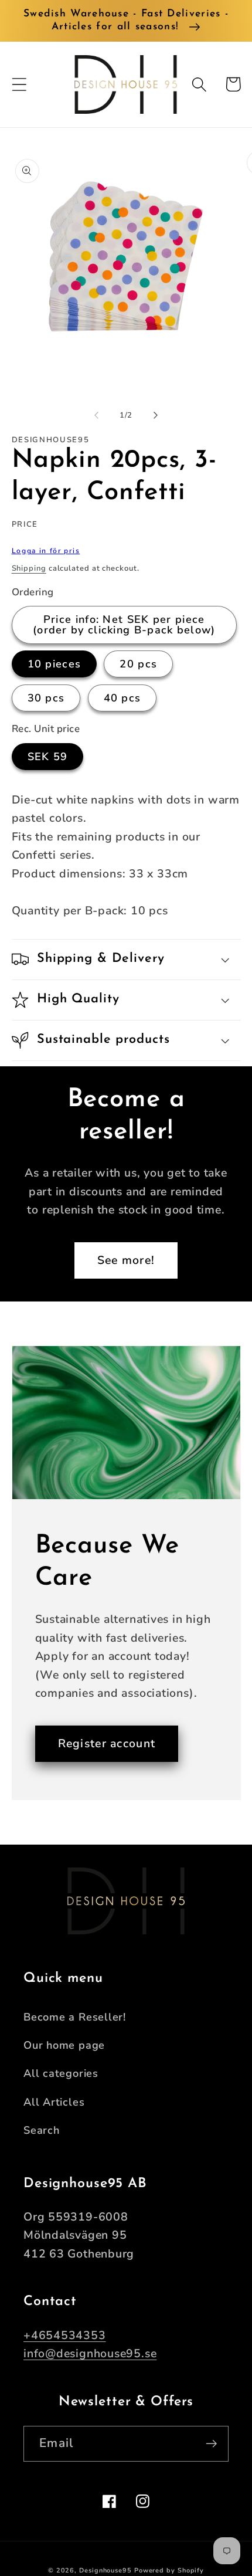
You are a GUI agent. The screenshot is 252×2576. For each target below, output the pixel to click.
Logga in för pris (46, 551)
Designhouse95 (105, 2570)
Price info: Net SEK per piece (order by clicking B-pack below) (124, 625)
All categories (61, 2073)
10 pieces (55, 664)
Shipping (29, 568)
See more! (126, 1260)
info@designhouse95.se (90, 2353)
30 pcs (46, 698)
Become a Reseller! (75, 2017)
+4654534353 (65, 2335)
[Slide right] (156, 415)
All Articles (54, 2102)
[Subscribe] (211, 2444)
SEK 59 (48, 757)
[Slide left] (96, 415)
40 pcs (122, 698)
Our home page (64, 2045)
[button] (19, 84)
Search (42, 2130)
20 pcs (138, 664)
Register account (107, 1743)
